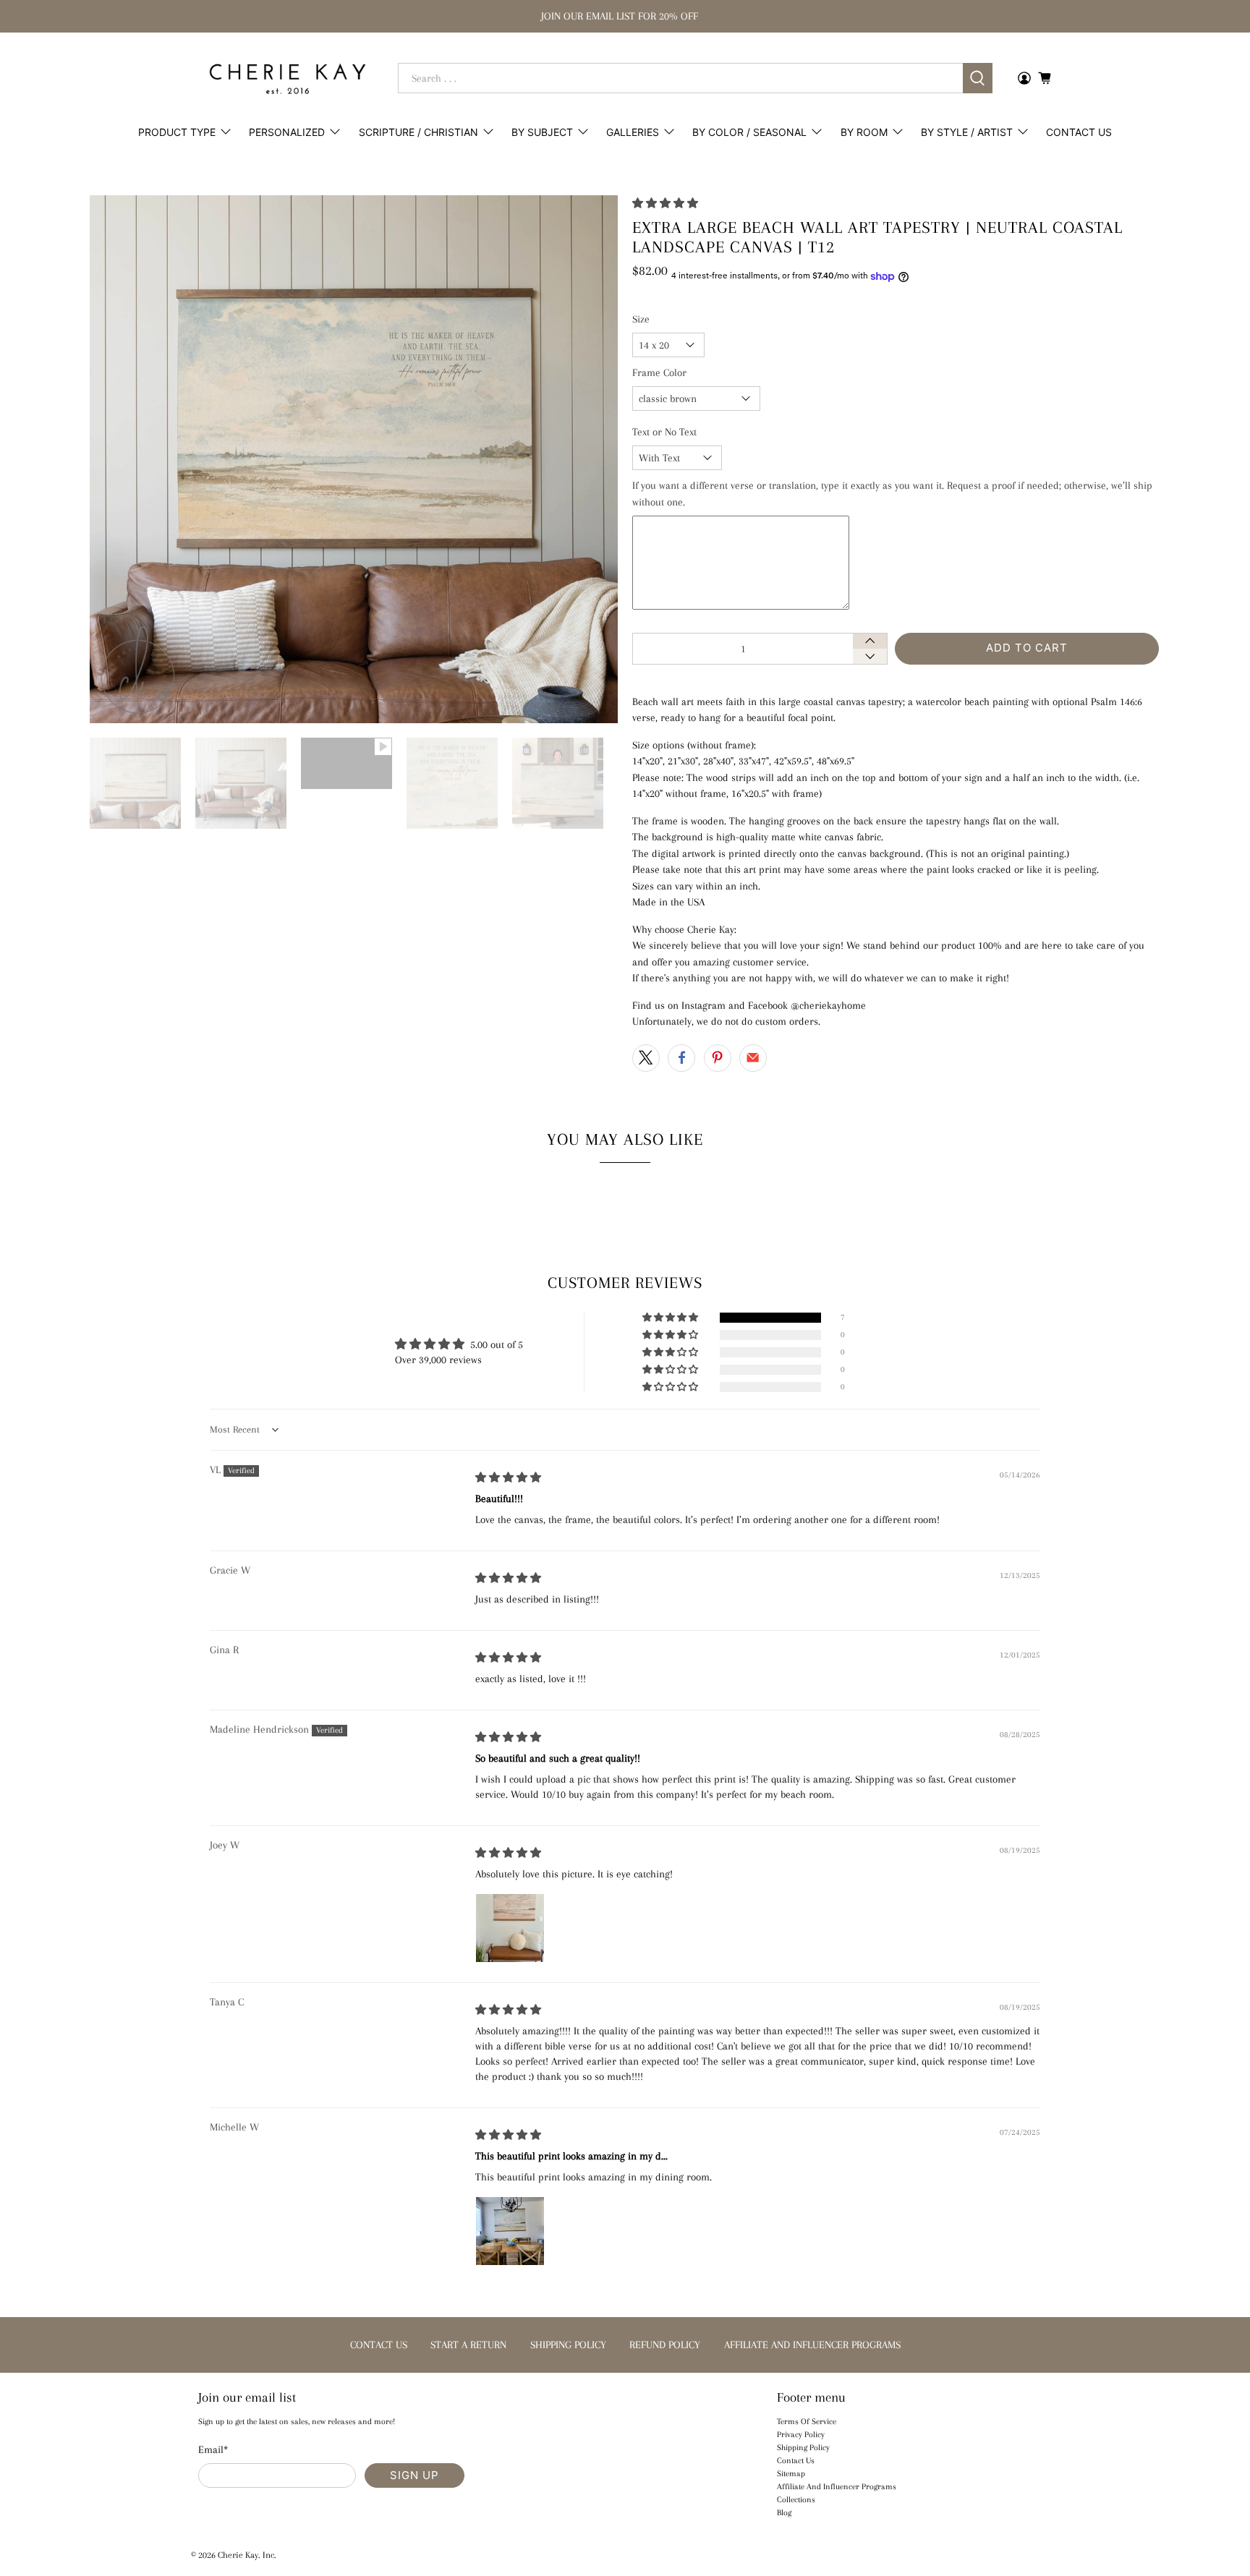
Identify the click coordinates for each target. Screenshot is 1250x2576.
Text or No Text (664, 432)
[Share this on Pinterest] (718, 1058)
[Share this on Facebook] (681, 1058)
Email (213, 2449)
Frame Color (659, 372)
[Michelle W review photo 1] (510, 2231)
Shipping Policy (803, 2448)
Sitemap (791, 2474)
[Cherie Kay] (288, 79)
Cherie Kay (238, 2555)
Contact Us (1079, 132)
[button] (665, 203)
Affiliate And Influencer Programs (837, 2487)
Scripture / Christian (418, 132)
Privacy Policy (801, 2435)
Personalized (287, 132)
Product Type (177, 132)
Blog (784, 2513)
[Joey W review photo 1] (510, 1928)
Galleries (633, 132)
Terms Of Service (807, 2422)
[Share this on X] (646, 1058)
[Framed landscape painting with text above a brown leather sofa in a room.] (354, 459)
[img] (508, 1477)
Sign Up (414, 2475)
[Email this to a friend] (753, 1058)
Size (641, 319)
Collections (796, 2500)
